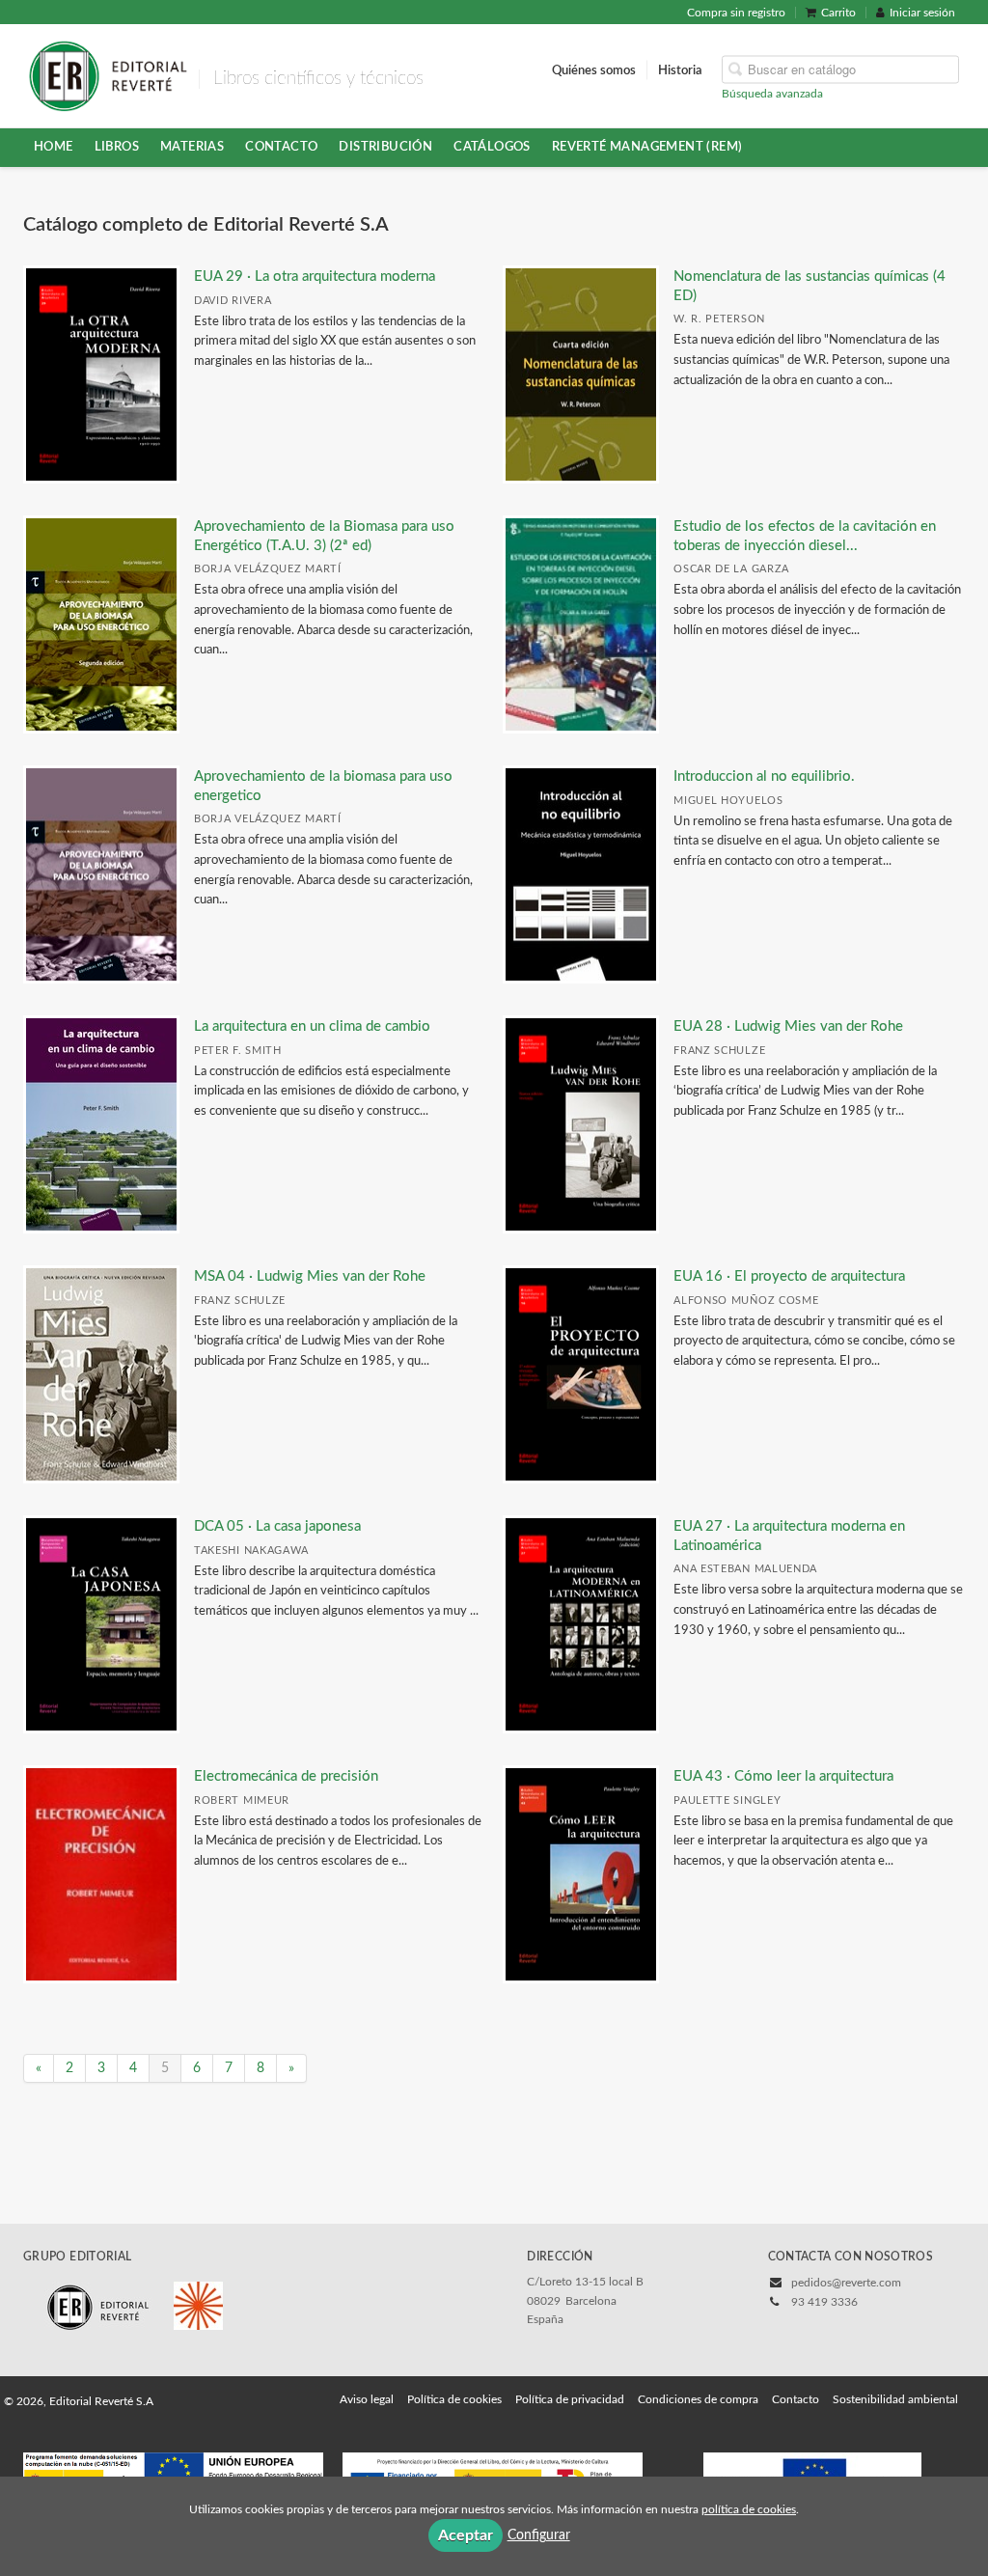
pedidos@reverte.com (846, 2283)
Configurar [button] (539, 2535)
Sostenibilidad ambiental (895, 2399)
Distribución (385, 147)
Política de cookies (454, 2399)
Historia (680, 69)
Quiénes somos (594, 69)
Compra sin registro (736, 13)
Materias (192, 147)
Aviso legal (367, 2399)
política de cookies (749, 2509)
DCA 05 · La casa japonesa (277, 1526)
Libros (117, 147)
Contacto (281, 147)
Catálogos (492, 147)
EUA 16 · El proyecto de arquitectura (789, 1276)
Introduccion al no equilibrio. (764, 776)
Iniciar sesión (922, 13)
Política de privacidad (570, 2399)
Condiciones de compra (698, 2399)
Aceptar (466, 2535)
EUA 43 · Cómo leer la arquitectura (783, 1776)
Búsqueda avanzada (772, 93)
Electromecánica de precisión (286, 1776)
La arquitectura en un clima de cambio (312, 1026)
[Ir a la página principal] (108, 74)
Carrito (838, 13)
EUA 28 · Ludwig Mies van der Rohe (788, 1026)
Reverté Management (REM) (647, 147)
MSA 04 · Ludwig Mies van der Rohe (310, 1276)
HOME (54, 147)
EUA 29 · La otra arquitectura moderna (315, 277)
